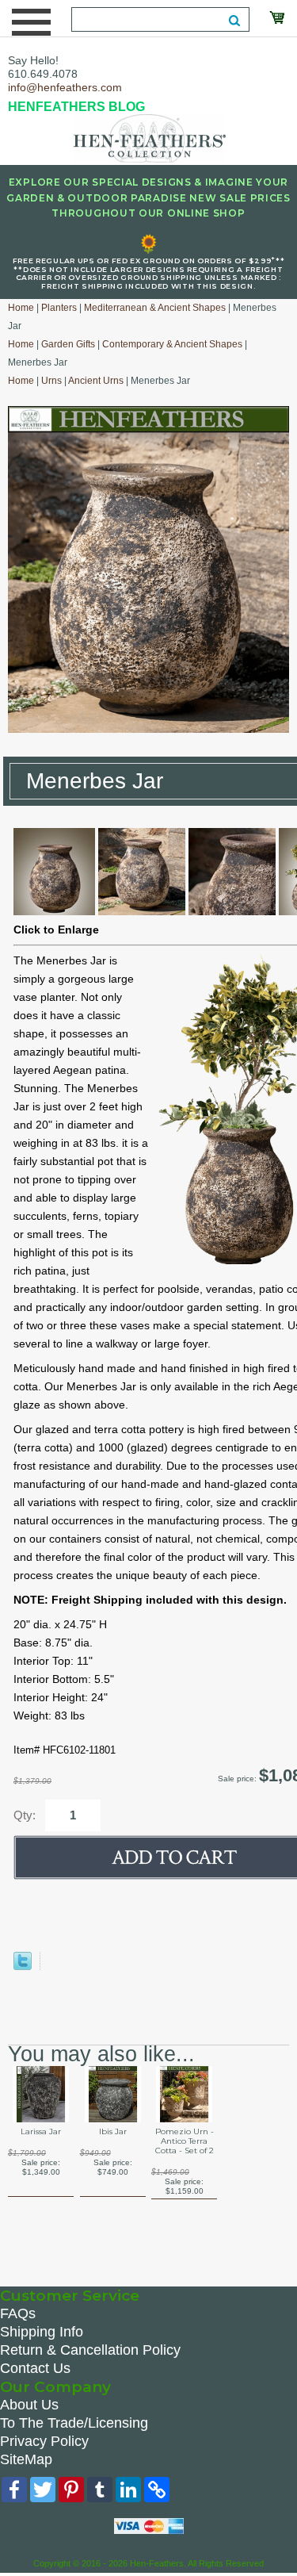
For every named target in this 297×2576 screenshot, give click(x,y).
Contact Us (35, 2368)
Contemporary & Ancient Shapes (172, 344)
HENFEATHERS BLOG (76, 107)
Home (21, 308)
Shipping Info (42, 2332)
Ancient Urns (96, 381)
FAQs (18, 2313)
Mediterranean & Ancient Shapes (155, 308)
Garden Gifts (68, 344)
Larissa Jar (41, 2132)
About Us (29, 2405)
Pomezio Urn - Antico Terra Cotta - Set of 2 (185, 2141)
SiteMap (26, 2459)
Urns (51, 381)
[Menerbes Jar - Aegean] (54, 911)
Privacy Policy (44, 2441)
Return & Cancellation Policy (90, 2350)
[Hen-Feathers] (149, 137)
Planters (59, 308)
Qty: (25, 1815)
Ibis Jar (113, 2132)
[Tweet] (23, 1966)
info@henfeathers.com (65, 87)
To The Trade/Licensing (74, 2423)
